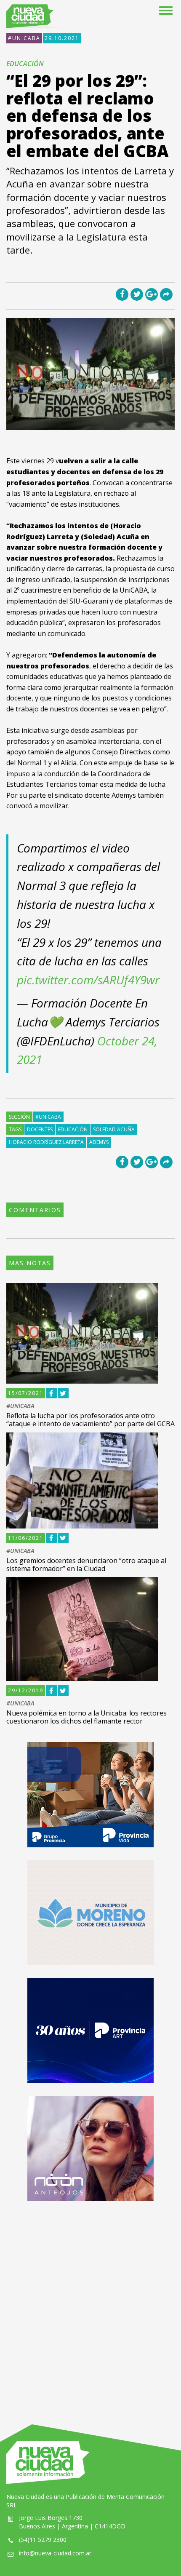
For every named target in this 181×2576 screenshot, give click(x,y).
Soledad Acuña (114, 1129)
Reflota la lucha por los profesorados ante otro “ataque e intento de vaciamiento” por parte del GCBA (90, 1420)
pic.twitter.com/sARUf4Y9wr (88, 980)
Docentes (40, 1129)
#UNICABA (24, 38)
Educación (73, 1129)
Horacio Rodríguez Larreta (46, 1142)
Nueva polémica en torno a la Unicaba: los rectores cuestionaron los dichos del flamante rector (87, 1717)
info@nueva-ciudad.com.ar (55, 2553)
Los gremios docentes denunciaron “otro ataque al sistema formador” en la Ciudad (86, 1565)
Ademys (99, 1142)
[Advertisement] (90, 2304)
